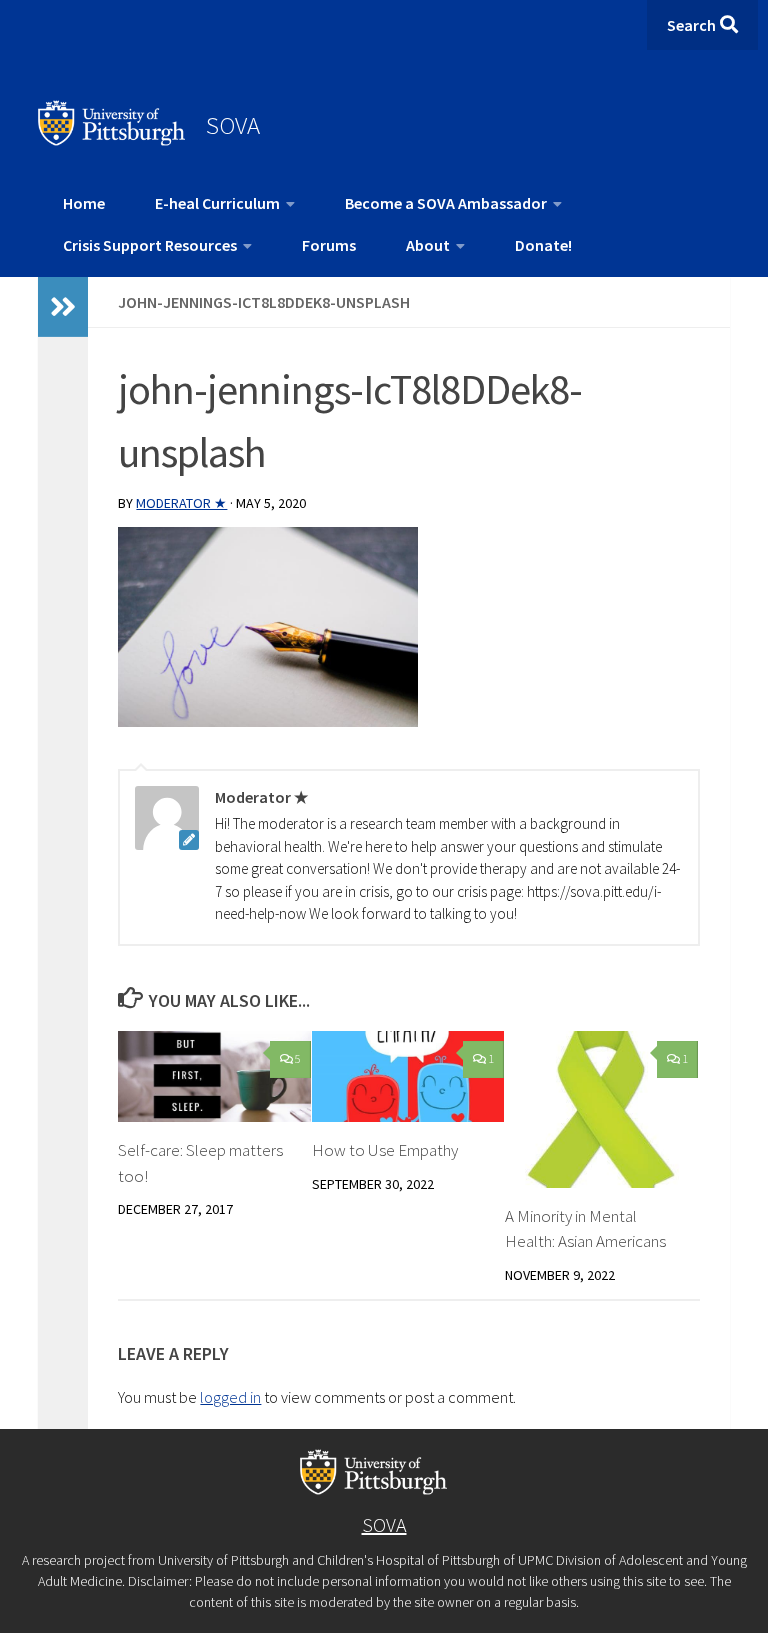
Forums (329, 245)
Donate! (543, 245)
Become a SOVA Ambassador (446, 203)
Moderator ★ (181, 503)
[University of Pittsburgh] (112, 140)
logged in (230, 1397)
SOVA (233, 125)
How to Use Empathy (385, 1150)
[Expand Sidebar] (63, 307)
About (428, 245)
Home (84, 203)
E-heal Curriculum (217, 203)
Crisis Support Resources (150, 245)
